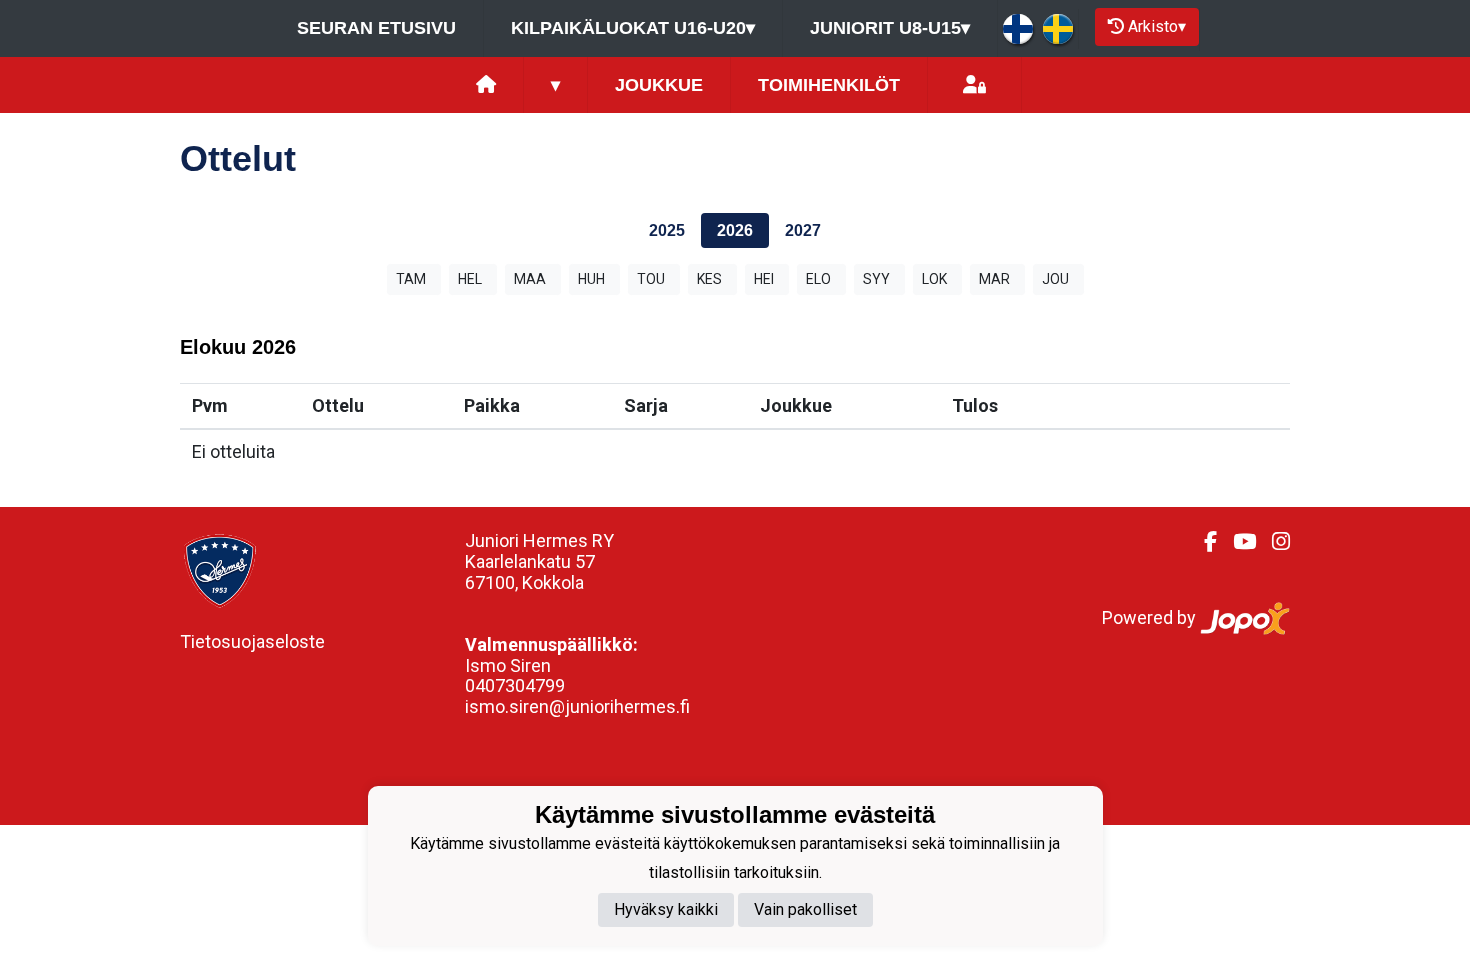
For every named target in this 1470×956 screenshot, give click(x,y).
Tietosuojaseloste (252, 641)
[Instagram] (1273, 542)
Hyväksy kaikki (666, 909)
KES (709, 279)
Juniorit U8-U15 (890, 28)
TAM (411, 279)
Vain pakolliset (805, 909)
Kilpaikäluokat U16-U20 (633, 28)
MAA (530, 279)
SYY (876, 279)
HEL (470, 279)
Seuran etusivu (376, 28)
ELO (818, 279)
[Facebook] (1202, 542)
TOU (651, 279)
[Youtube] (1236, 542)
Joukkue (659, 85)
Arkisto (1157, 26)
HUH (591, 279)
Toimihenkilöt (829, 85)
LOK (934, 279)
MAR (994, 279)
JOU (1055, 279)
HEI (764, 279)
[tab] (667, 230)
